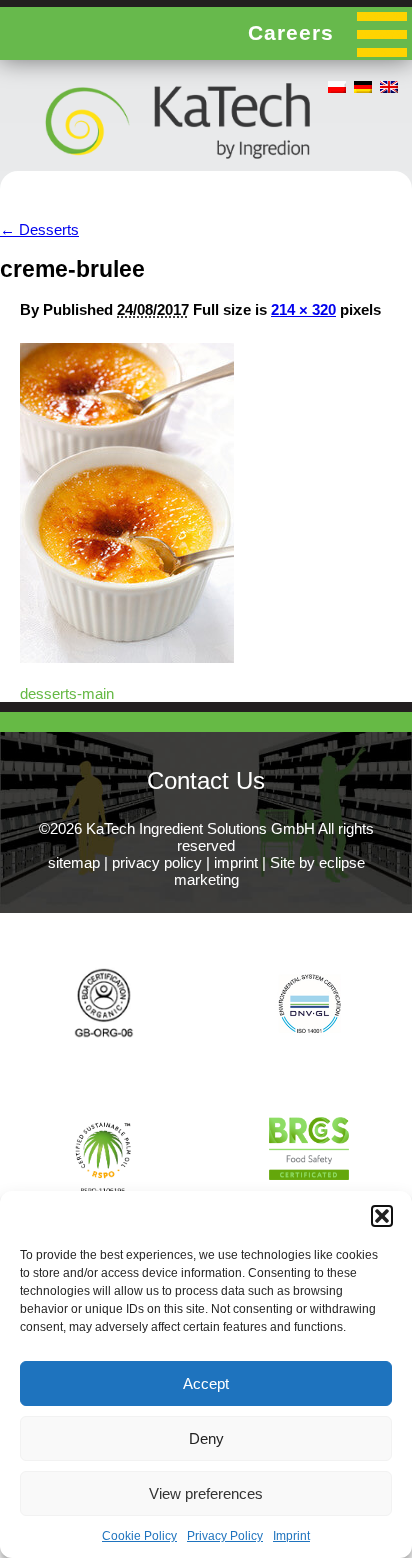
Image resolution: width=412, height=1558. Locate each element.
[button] (382, 1216)
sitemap (74, 862)
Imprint (291, 1536)
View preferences (206, 1493)
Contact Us (206, 780)
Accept (206, 1383)
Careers (291, 32)
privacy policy (157, 862)
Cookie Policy (139, 1536)
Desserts (39, 229)
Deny (206, 1438)
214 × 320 (303, 309)
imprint (236, 862)
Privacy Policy (225, 1536)
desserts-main (67, 693)
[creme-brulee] (127, 657)
